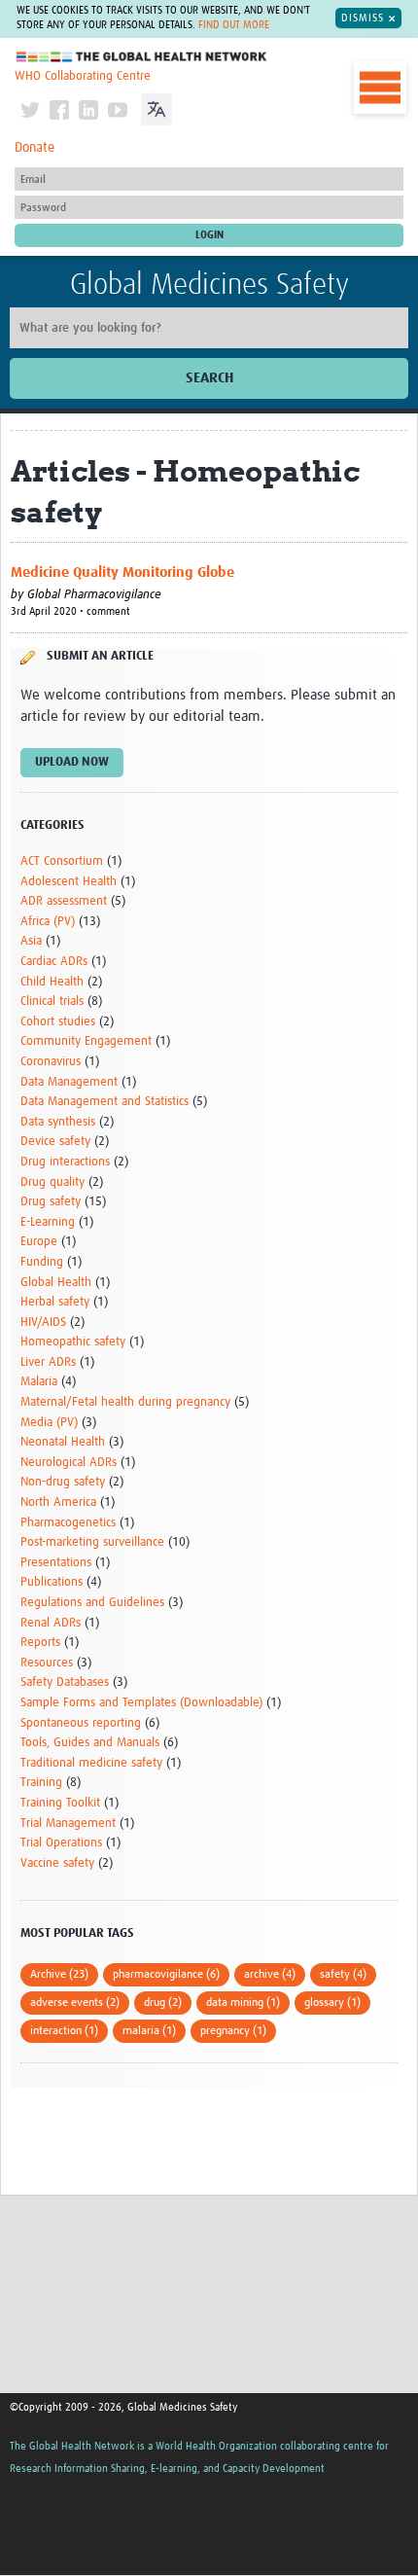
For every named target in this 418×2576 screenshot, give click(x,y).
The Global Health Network (142, 57)
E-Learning (48, 1222)
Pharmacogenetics (68, 1523)
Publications (52, 1582)
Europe (39, 1242)
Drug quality (52, 1182)
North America (58, 1503)
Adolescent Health (69, 882)
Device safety (55, 1142)
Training (41, 1783)
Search (209, 378)
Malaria (39, 1382)
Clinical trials (52, 1002)
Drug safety (51, 1202)
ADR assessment (64, 901)
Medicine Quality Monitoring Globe (122, 572)
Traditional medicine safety (91, 1763)
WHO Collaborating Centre (83, 76)
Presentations (56, 1563)
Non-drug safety (63, 1482)
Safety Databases (65, 1682)
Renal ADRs (51, 1623)
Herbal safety (55, 1302)
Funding (42, 1262)
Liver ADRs (48, 1362)
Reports (40, 1643)
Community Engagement (86, 1041)
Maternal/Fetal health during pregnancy (125, 1402)
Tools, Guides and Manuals (90, 1743)
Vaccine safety (57, 1863)
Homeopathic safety (73, 1342)
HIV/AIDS (43, 1323)
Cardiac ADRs (54, 962)
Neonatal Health (63, 1442)
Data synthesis (58, 1122)
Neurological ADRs (69, 1463)
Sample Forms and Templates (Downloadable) (141, 1703)
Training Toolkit (60, 1803)
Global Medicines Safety (209, 285)
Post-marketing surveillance (92, 1542)
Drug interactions (65, 1162)
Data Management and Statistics (104, 1102)
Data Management (69, 1082)
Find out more (234, 25)
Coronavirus (51, 1062)
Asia (31, 941)
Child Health (52, 982)
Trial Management (68, 1824)
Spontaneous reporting (81, 1723)
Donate (35, 148)
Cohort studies (58, 1022)
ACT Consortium (62, 861)
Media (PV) (49, 1423)
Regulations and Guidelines (92, 1603)
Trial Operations (61, 1843)
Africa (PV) (48, 922)
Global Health (56, 1283)
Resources (47, 1663)
